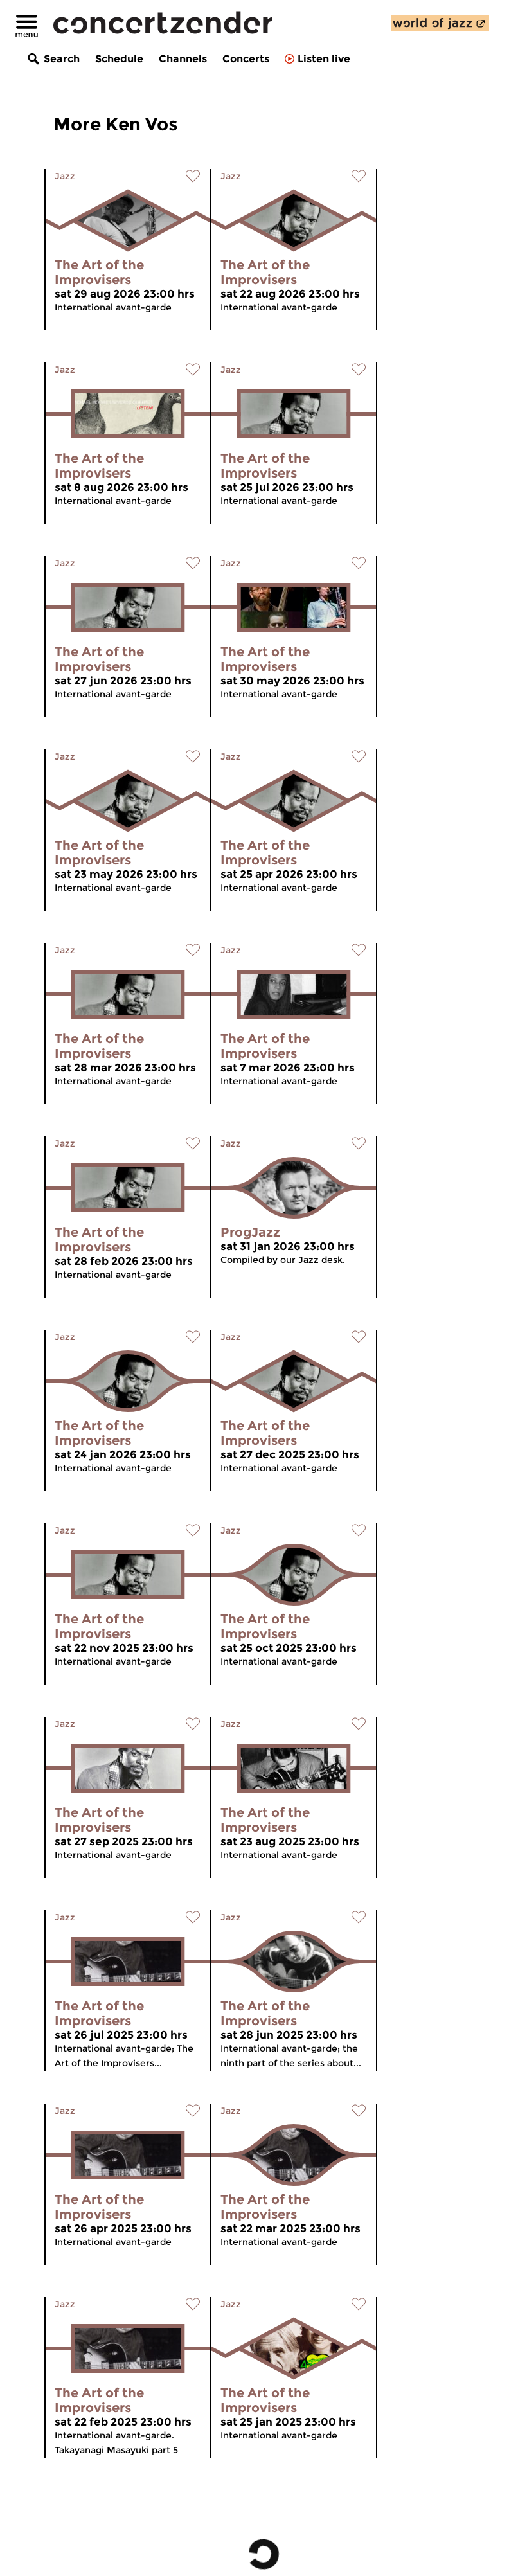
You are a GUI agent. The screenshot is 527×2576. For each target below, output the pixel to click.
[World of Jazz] (440, 23)
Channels (183, 59)
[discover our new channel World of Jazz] (440, 23)
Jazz (65, 176)
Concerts (246, 59)
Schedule (119, 59)
